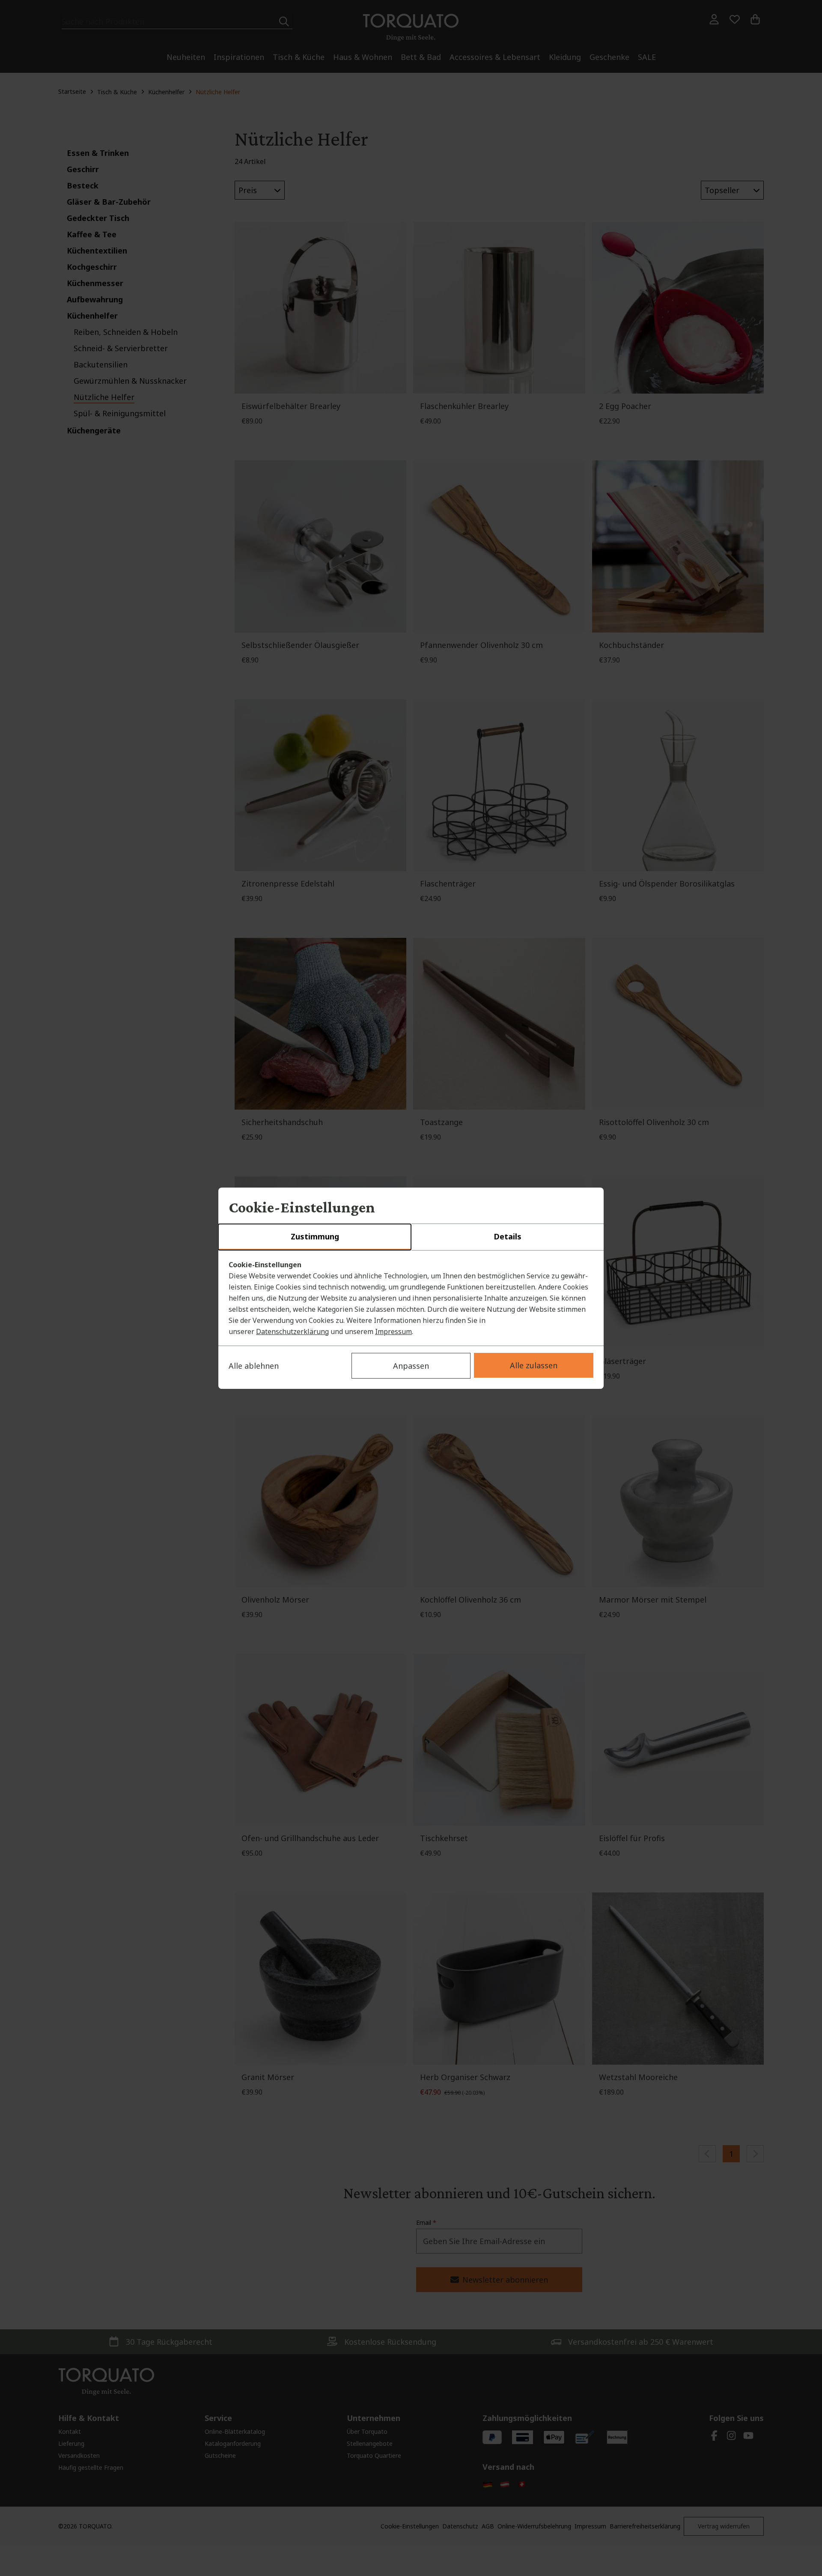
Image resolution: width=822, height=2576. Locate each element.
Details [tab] (508, 1236)
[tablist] (411, 1237)
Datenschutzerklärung (292, 1331)
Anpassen (411, 1366)
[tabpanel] (411, 1298)
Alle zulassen (534, 1365)
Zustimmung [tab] (315, 1236)
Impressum (393, 1331)
